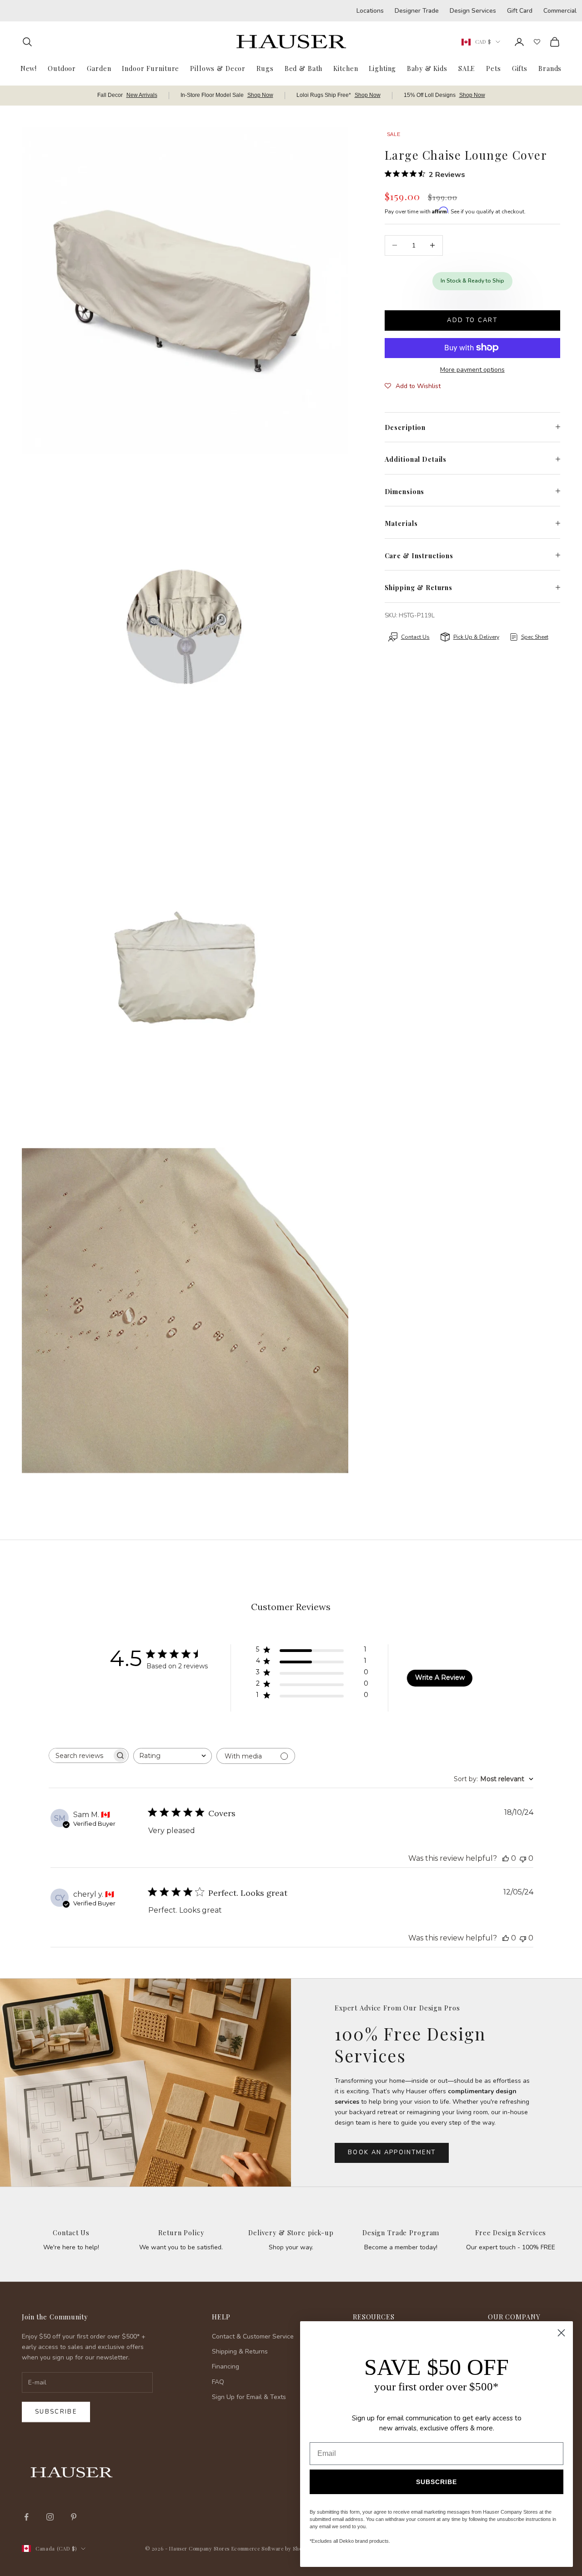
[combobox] (173, 1756)
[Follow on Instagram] (50, 2517)
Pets (493, 68)
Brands (550, 68)
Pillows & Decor (218, 68)
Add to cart (472, 320)
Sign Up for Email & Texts (249, 2397)
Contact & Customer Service (253, 2336)
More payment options (472, 369)
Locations (370, 11)
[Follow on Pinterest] (74, 2517)
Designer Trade (417, 11)
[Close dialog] (561, 2333)
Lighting (382, 68)
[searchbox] (80, 1755)
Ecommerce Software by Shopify (271, 2548)
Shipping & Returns (240, 2351)
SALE (467, 68)
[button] (413, 386)
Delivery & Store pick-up (291, 2233)
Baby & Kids (427, 68)
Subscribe (56, 2412)
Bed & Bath (304, 68)
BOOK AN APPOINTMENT (392, 2152)
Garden (99, 68)
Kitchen (346, 68)
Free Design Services (511, 2233)
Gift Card (520, 11)
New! (29, 68)
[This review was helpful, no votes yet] (506, 1858)
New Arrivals (142, 95)
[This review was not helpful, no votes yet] (523, 1858)
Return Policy (181, 2233)
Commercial (560, 11)
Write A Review (440, 1677)
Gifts (520, 68)
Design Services (473, 11)
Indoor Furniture (151, 68)
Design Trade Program (401, 2233)
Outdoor (62, 68)
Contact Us (71, 2233)
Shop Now (260, 95)
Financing (226, 2366)
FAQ (218, 2382)
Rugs (265, 68)
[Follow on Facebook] (26, 2517)
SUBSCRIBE (436, 2482)
